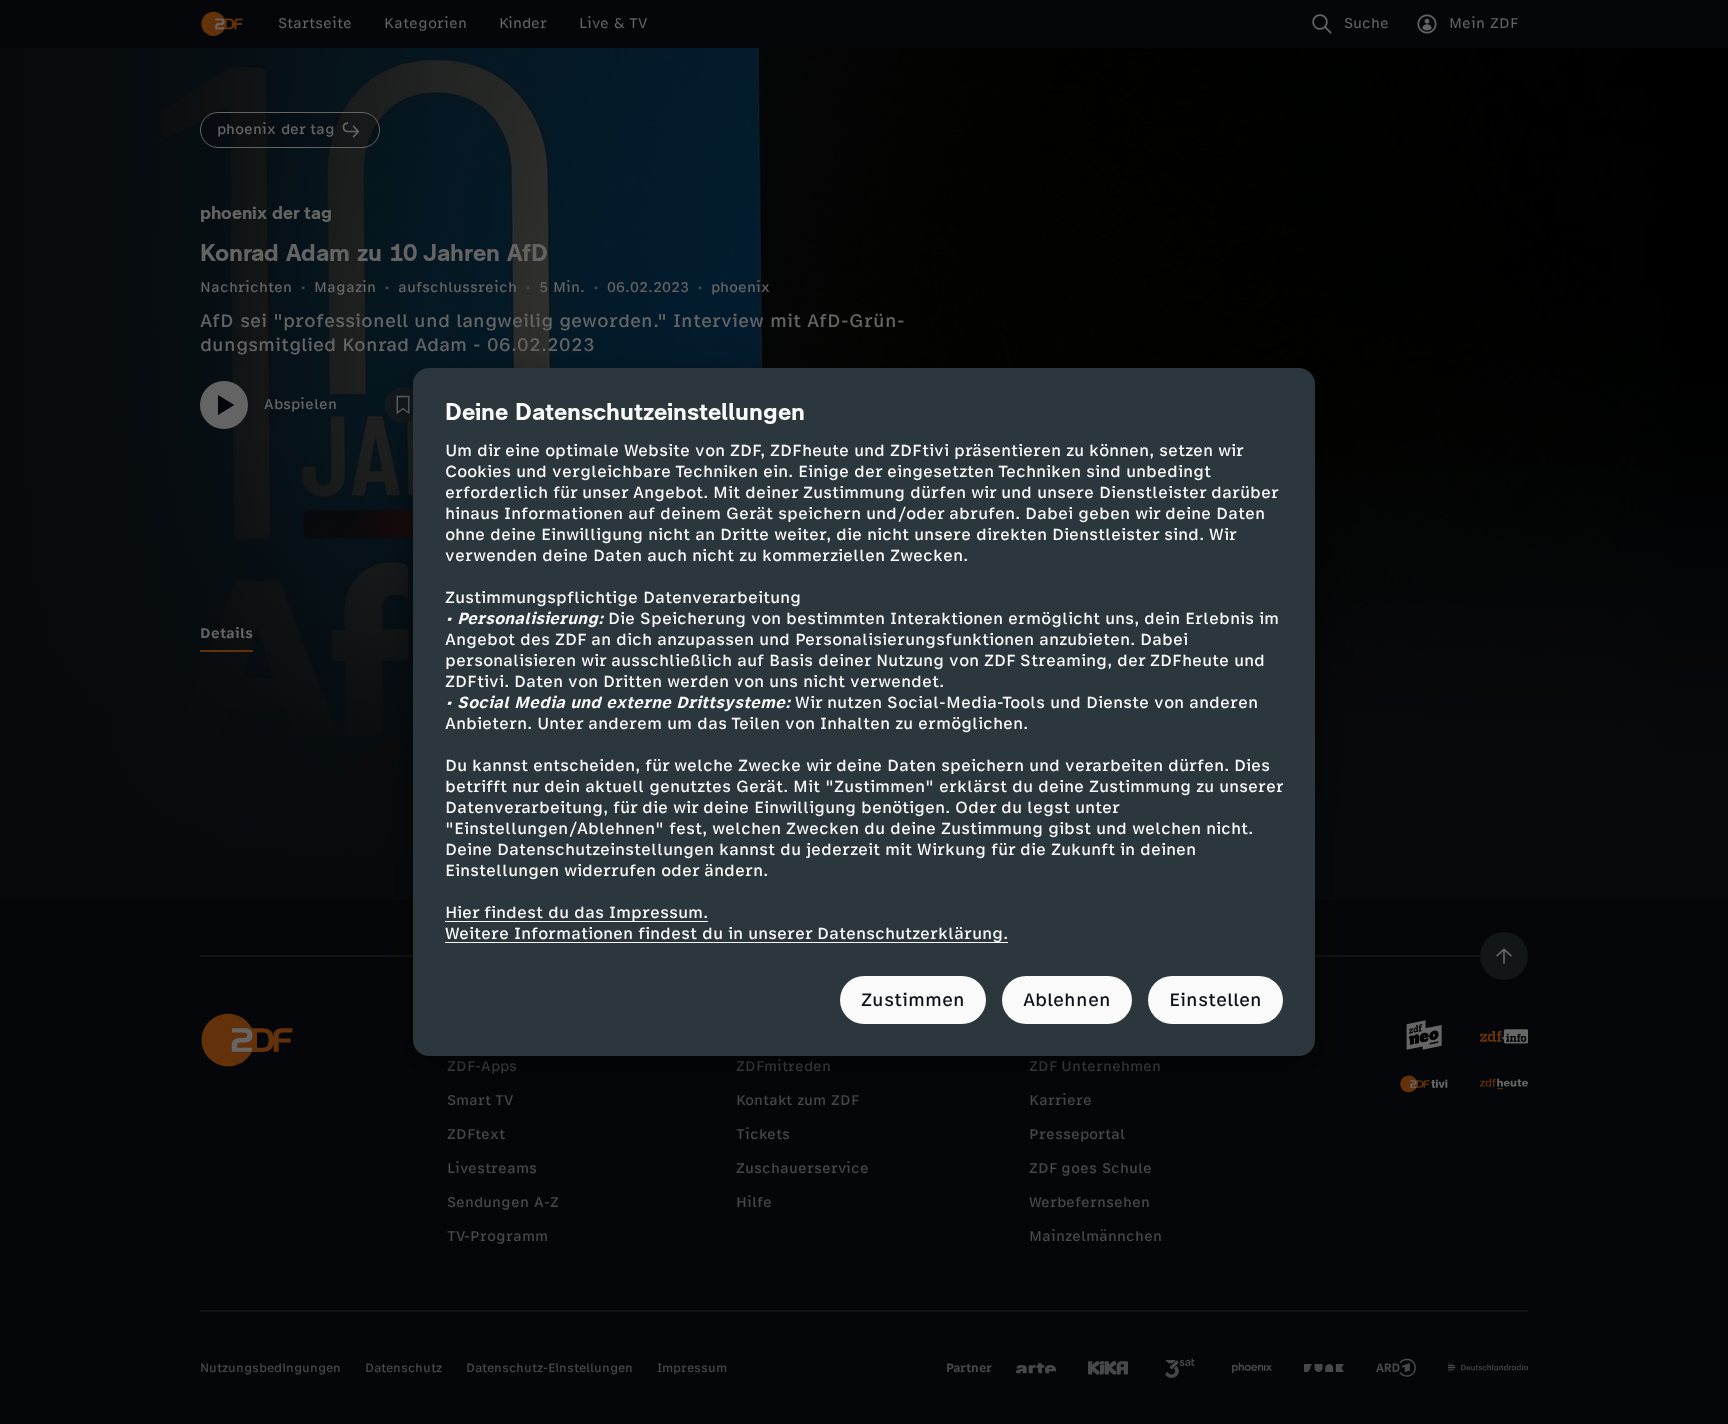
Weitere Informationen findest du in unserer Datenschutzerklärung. (726, 933)
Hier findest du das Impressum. (576, 912)
